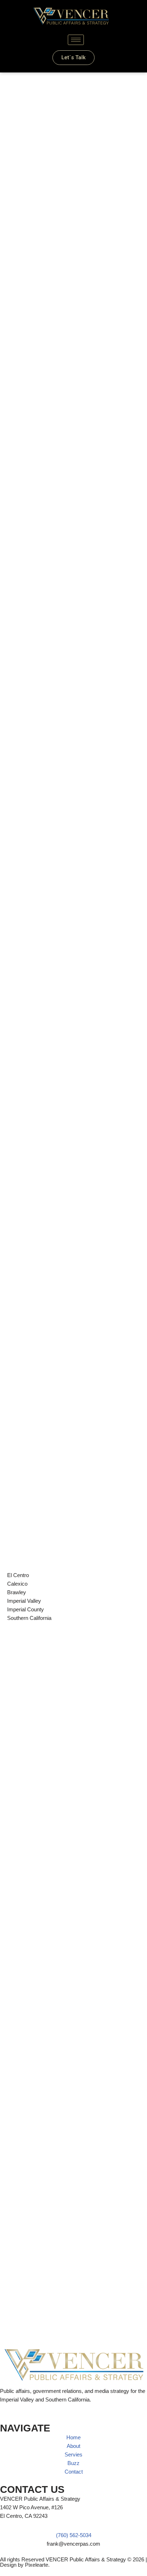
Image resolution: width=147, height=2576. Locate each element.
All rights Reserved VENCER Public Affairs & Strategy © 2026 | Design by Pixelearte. (73, 2562)
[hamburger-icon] (76, 40)
